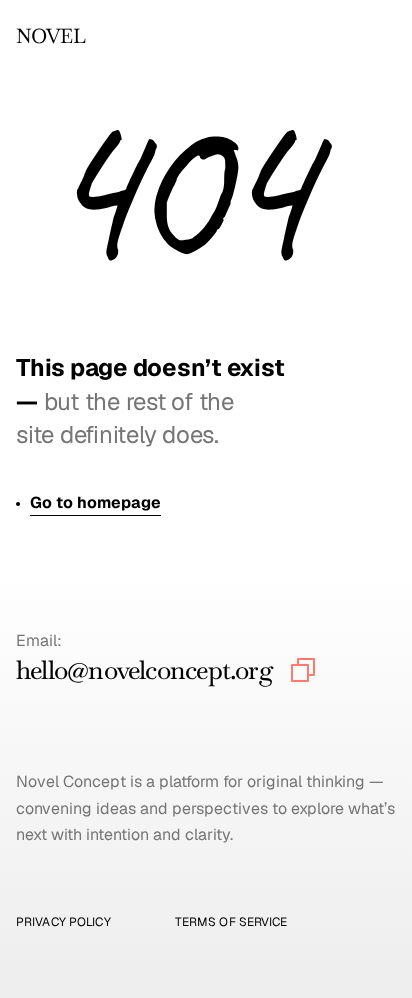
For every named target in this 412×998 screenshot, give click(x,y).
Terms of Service (231, 922)
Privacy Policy (63, 922)
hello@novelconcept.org (144, 670)
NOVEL (50, 36)
